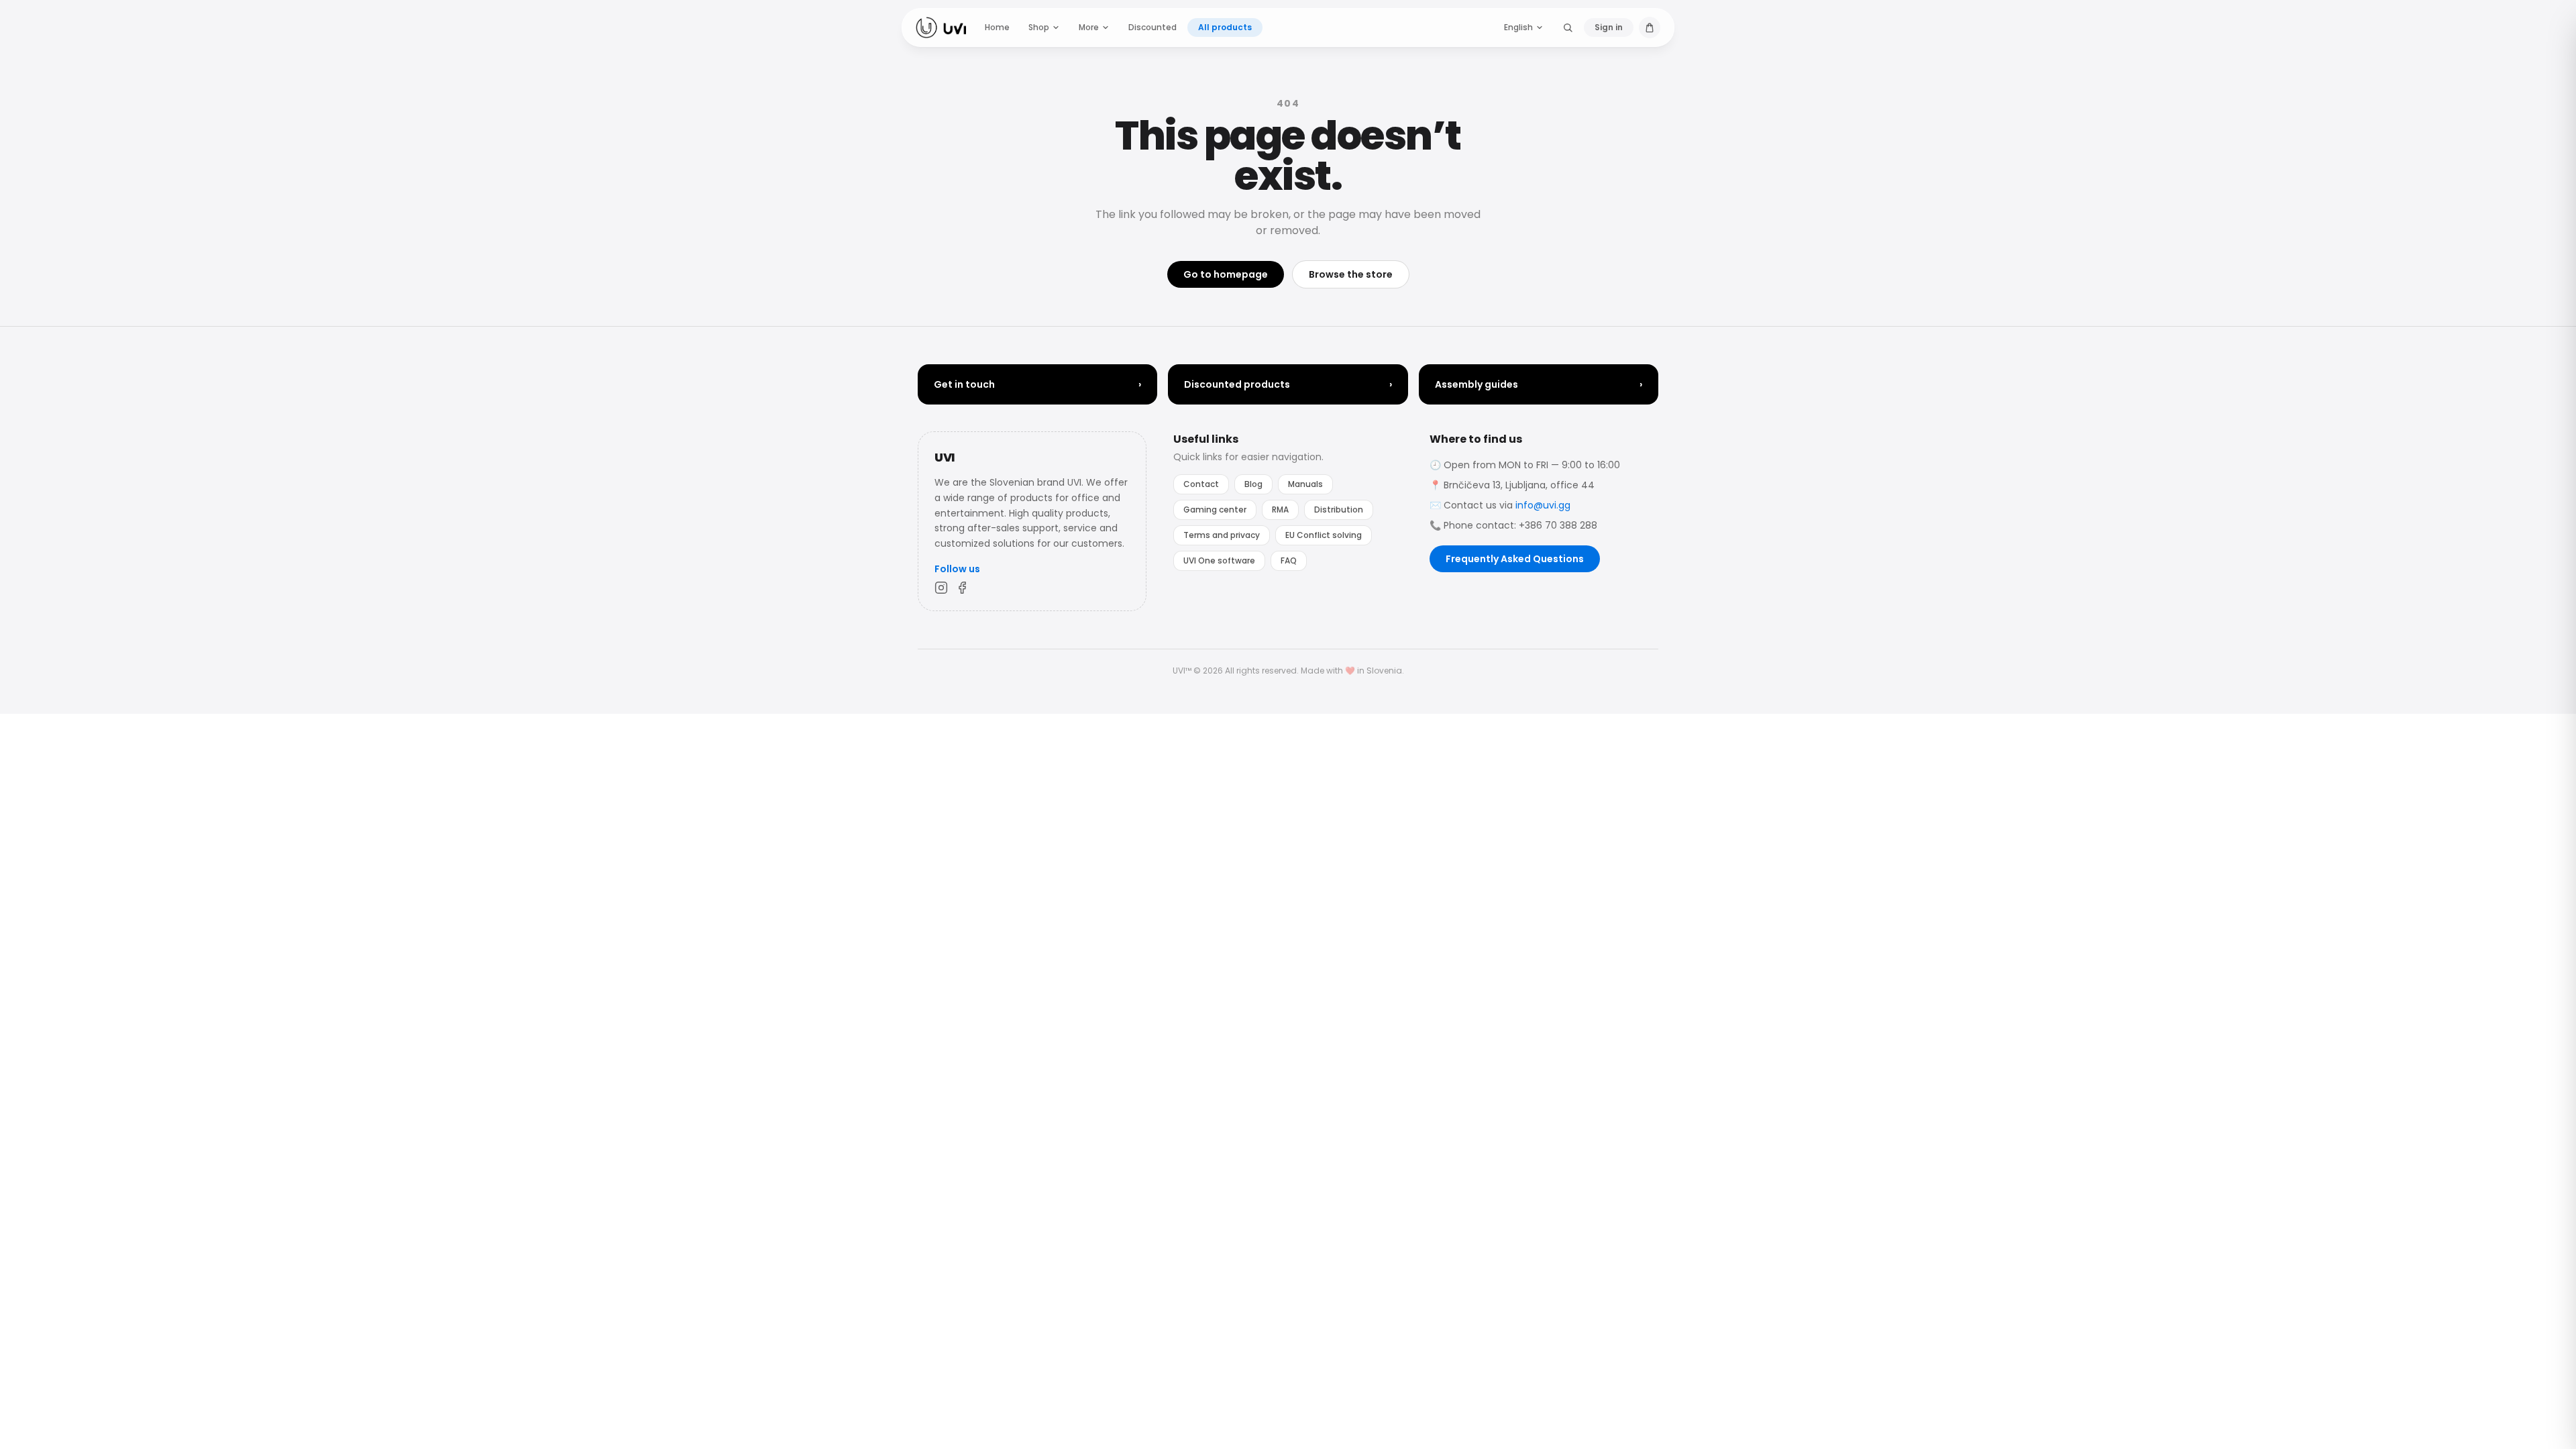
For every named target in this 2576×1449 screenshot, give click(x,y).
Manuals (1305, 484)
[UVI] (941, 28)
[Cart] (1650, 28)
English (1518, 27)
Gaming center (1215, 509)
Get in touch (1037, 384)
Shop (1039, 27)
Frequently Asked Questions (1515, 559)
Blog (1253, 484)
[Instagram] (941, 588)
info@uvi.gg (1543, 505)
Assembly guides (1539, 384)
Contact (1201, 484)
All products (1225, 27)
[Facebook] (963, 588)
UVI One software (1219, 560)
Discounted (1152, 27)
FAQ (1289, 560)
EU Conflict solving (1324, 535)
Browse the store (1351, 274)
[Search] (1568, 28)
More (1089, 27)
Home (997, 27)
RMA (1280, 509)
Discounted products (1288, 384)
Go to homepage (1226, 274)
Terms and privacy (1222, 535)
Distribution (1339, 509)
